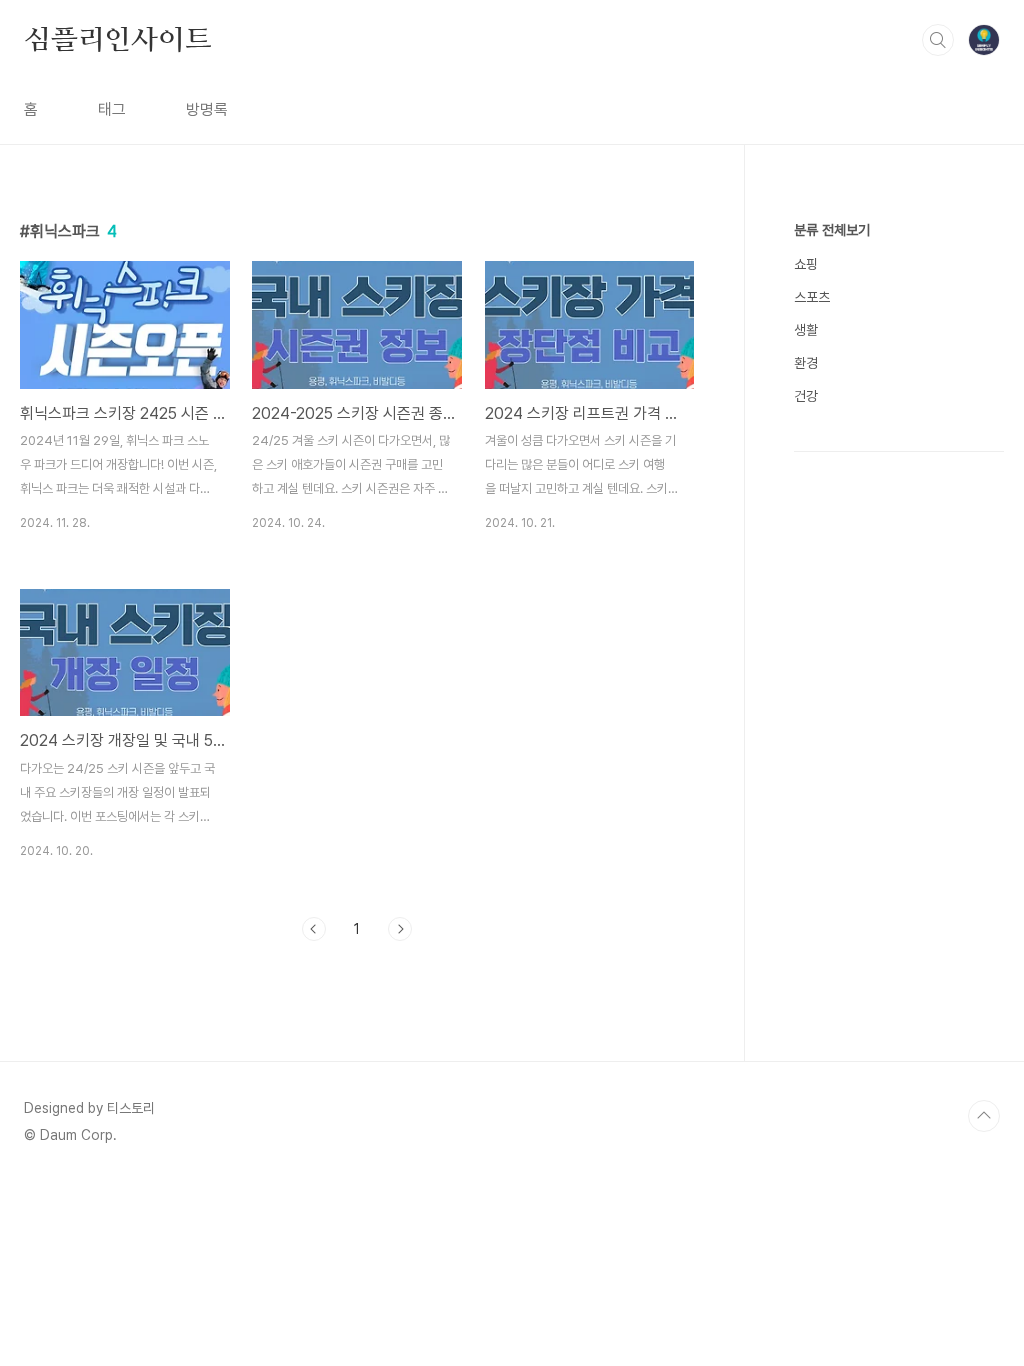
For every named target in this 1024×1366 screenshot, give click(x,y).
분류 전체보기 (832, 230)
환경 (806, 363)
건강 (806, 396)
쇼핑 (806, 264)
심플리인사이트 (118, 39)
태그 (112, 109)
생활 (806, 330)
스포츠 (812, 297)
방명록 (207, 109)
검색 (938, 40)
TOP (984, 1116)
